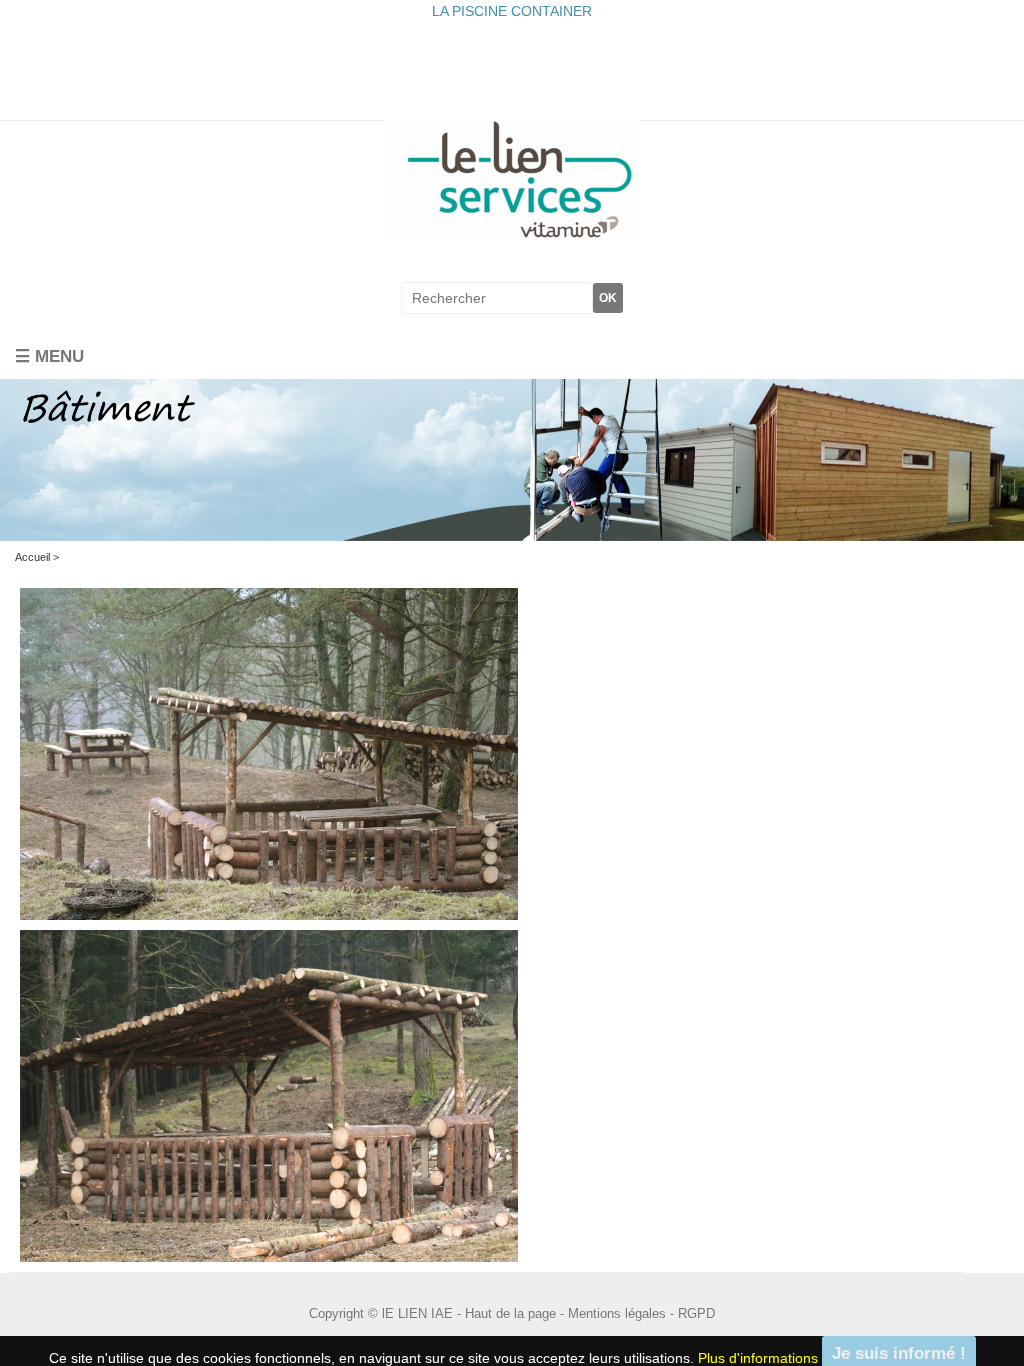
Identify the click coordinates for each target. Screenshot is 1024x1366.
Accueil (32, 548)
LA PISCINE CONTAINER (512, 11)
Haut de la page (510, 1305)
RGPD (696, 1305)
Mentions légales (617, 1305)
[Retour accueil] (512, 179)
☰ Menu (49, 348)
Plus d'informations (758, 1349)
